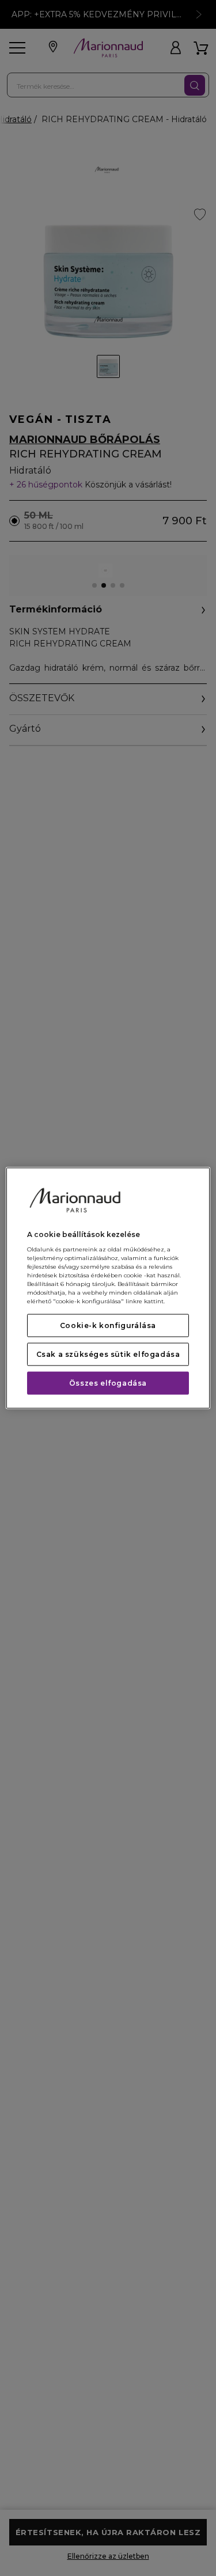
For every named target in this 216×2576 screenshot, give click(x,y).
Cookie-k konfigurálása (108, 1325)
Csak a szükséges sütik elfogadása (108, 1354)
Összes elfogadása (108, 1383)
